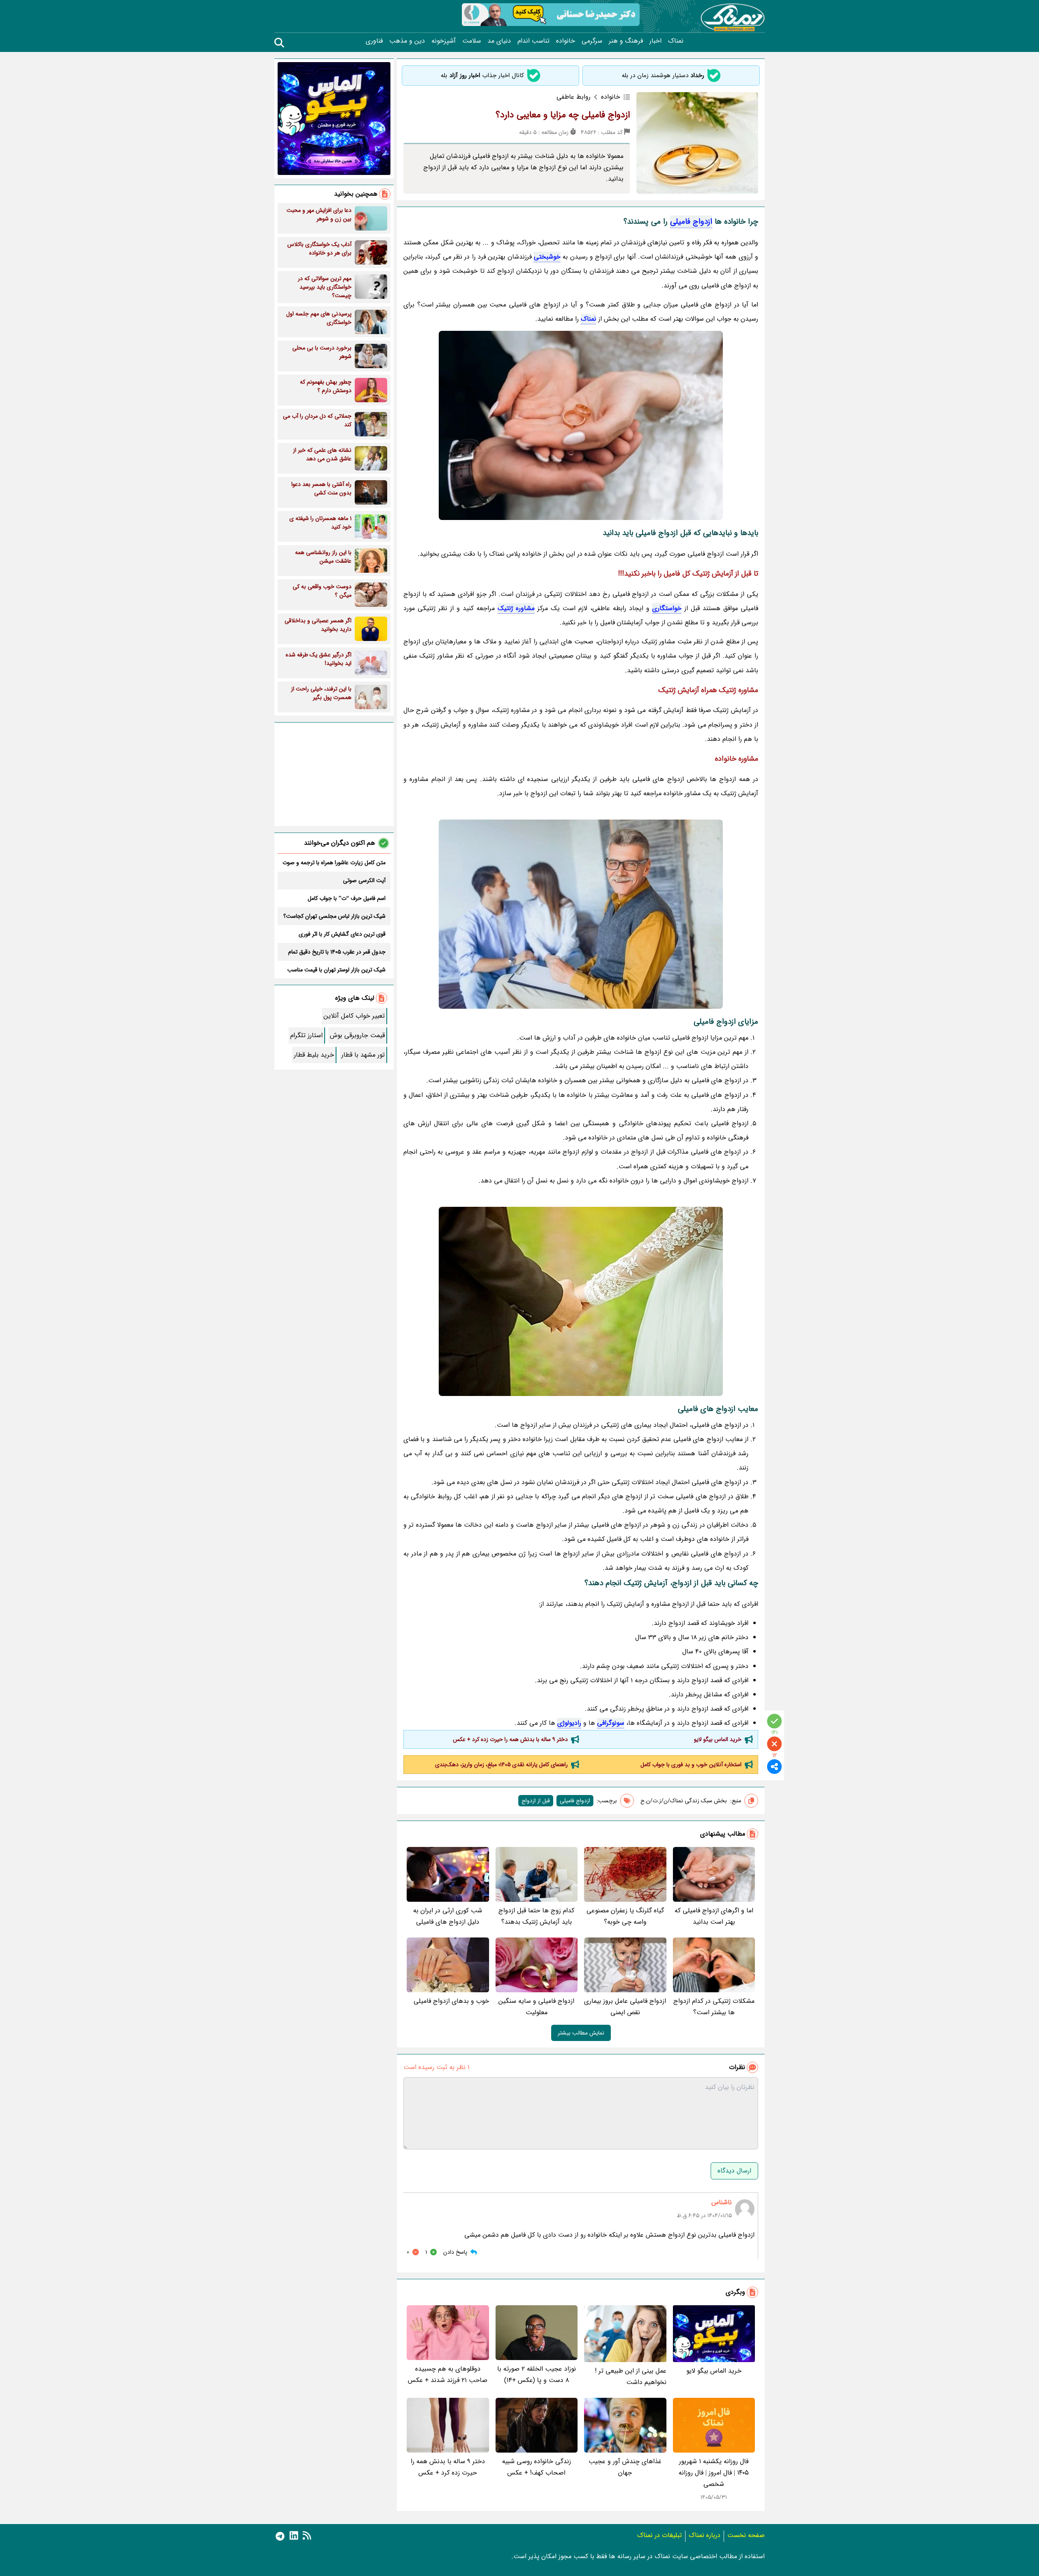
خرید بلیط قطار (314, 1055)
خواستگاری (667, 608)
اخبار (655, 41)
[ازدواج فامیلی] (581, 425)
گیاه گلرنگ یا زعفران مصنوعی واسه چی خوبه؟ (625, 1916)
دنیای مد (499, 41)
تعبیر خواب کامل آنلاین (354, 1016)
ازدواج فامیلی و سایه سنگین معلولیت (536, 2007)
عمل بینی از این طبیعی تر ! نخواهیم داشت (631, 2376)
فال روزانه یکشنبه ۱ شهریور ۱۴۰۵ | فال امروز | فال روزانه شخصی (714, 2473)
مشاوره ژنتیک (516, 608)
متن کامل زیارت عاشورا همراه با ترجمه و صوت (334, 863)
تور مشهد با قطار (363, 1055)
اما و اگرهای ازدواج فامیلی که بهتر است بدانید (714, 1916)
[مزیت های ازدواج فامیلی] (581, 914)
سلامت (472, 41)
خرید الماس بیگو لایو (718, 1739)
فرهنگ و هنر (626, 41)
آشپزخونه (444, 41)
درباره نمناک (705, 2535)
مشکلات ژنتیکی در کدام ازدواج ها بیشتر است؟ (714, 2007)
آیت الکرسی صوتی (364, 880)
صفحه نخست (746, 2535)
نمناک (676, 41)
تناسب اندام (534, 41)
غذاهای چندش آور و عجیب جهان (625, 2467)
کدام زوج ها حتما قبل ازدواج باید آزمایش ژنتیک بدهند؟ (536, 1916)
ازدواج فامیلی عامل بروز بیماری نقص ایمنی (625, 2007)
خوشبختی (547, 257)
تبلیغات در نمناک (660, 2535)
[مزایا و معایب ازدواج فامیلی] (581, 1301)
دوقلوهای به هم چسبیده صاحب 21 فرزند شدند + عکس (448, 2374)
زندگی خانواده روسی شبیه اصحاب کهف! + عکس (537, 2467)
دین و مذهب (407, 41)
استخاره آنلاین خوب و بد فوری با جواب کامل (691, 1765)
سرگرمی (592, 41)
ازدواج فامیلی (691, 222)
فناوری (374, 41)
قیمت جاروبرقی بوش (357, 1035)
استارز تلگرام (306, 1035)
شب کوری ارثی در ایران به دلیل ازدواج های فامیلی (448, 1916)
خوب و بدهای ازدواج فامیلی (451, 2001)
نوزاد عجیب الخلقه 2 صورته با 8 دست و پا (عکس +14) (537, 2374)
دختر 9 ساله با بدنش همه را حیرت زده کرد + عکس (510, 1739)
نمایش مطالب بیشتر (581, 2033)
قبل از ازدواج (536, 1801)
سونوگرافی (611, 1723)
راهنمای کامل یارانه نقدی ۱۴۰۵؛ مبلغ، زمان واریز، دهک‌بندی (501, 1765)
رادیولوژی (569, 1723)
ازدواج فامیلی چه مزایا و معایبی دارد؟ (563, 115)
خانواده (566, 41)
